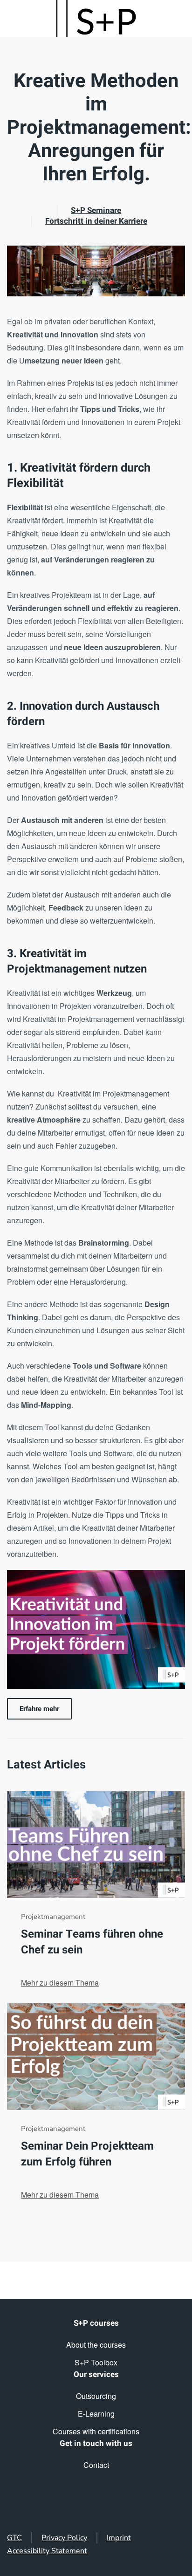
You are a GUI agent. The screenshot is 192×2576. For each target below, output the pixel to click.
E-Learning (96, 2414)
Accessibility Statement (47, 2551)
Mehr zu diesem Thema (60, 1983)
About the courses (96, 2345)
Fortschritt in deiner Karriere (96, 221)
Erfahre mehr (39, 1709)
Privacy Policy (64, 2538)
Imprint (119, 2538)
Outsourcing (96, 2396)
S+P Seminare (96, 210)
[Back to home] (96, 19)
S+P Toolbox (96, 2362)
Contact (96, 2465)
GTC (14, 2538)
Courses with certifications (96, 2431)
